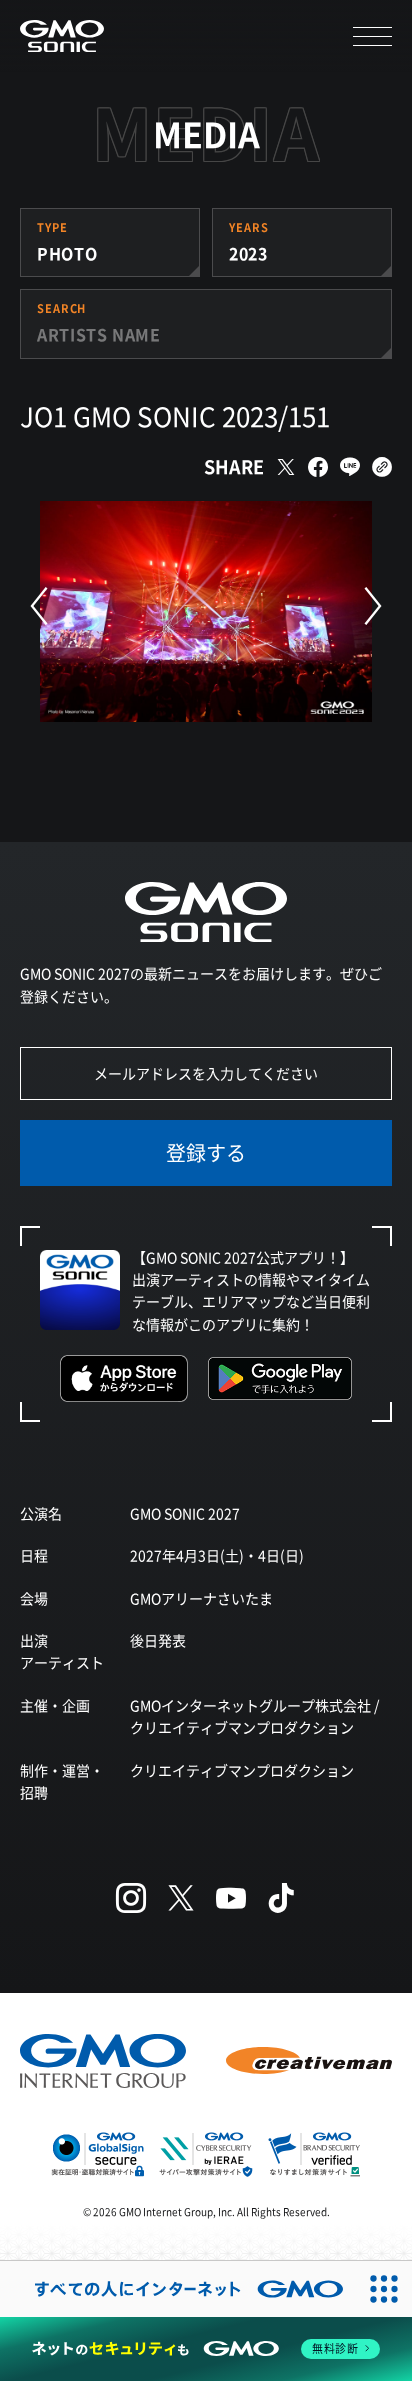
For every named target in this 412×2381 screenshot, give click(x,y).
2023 (248, 253)
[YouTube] (231, 1898)
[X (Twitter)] (181, 1898)
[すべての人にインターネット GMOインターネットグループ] (178, 2289)
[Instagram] (131, 1898)
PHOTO (67, 253)
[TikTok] (281, 1898)
